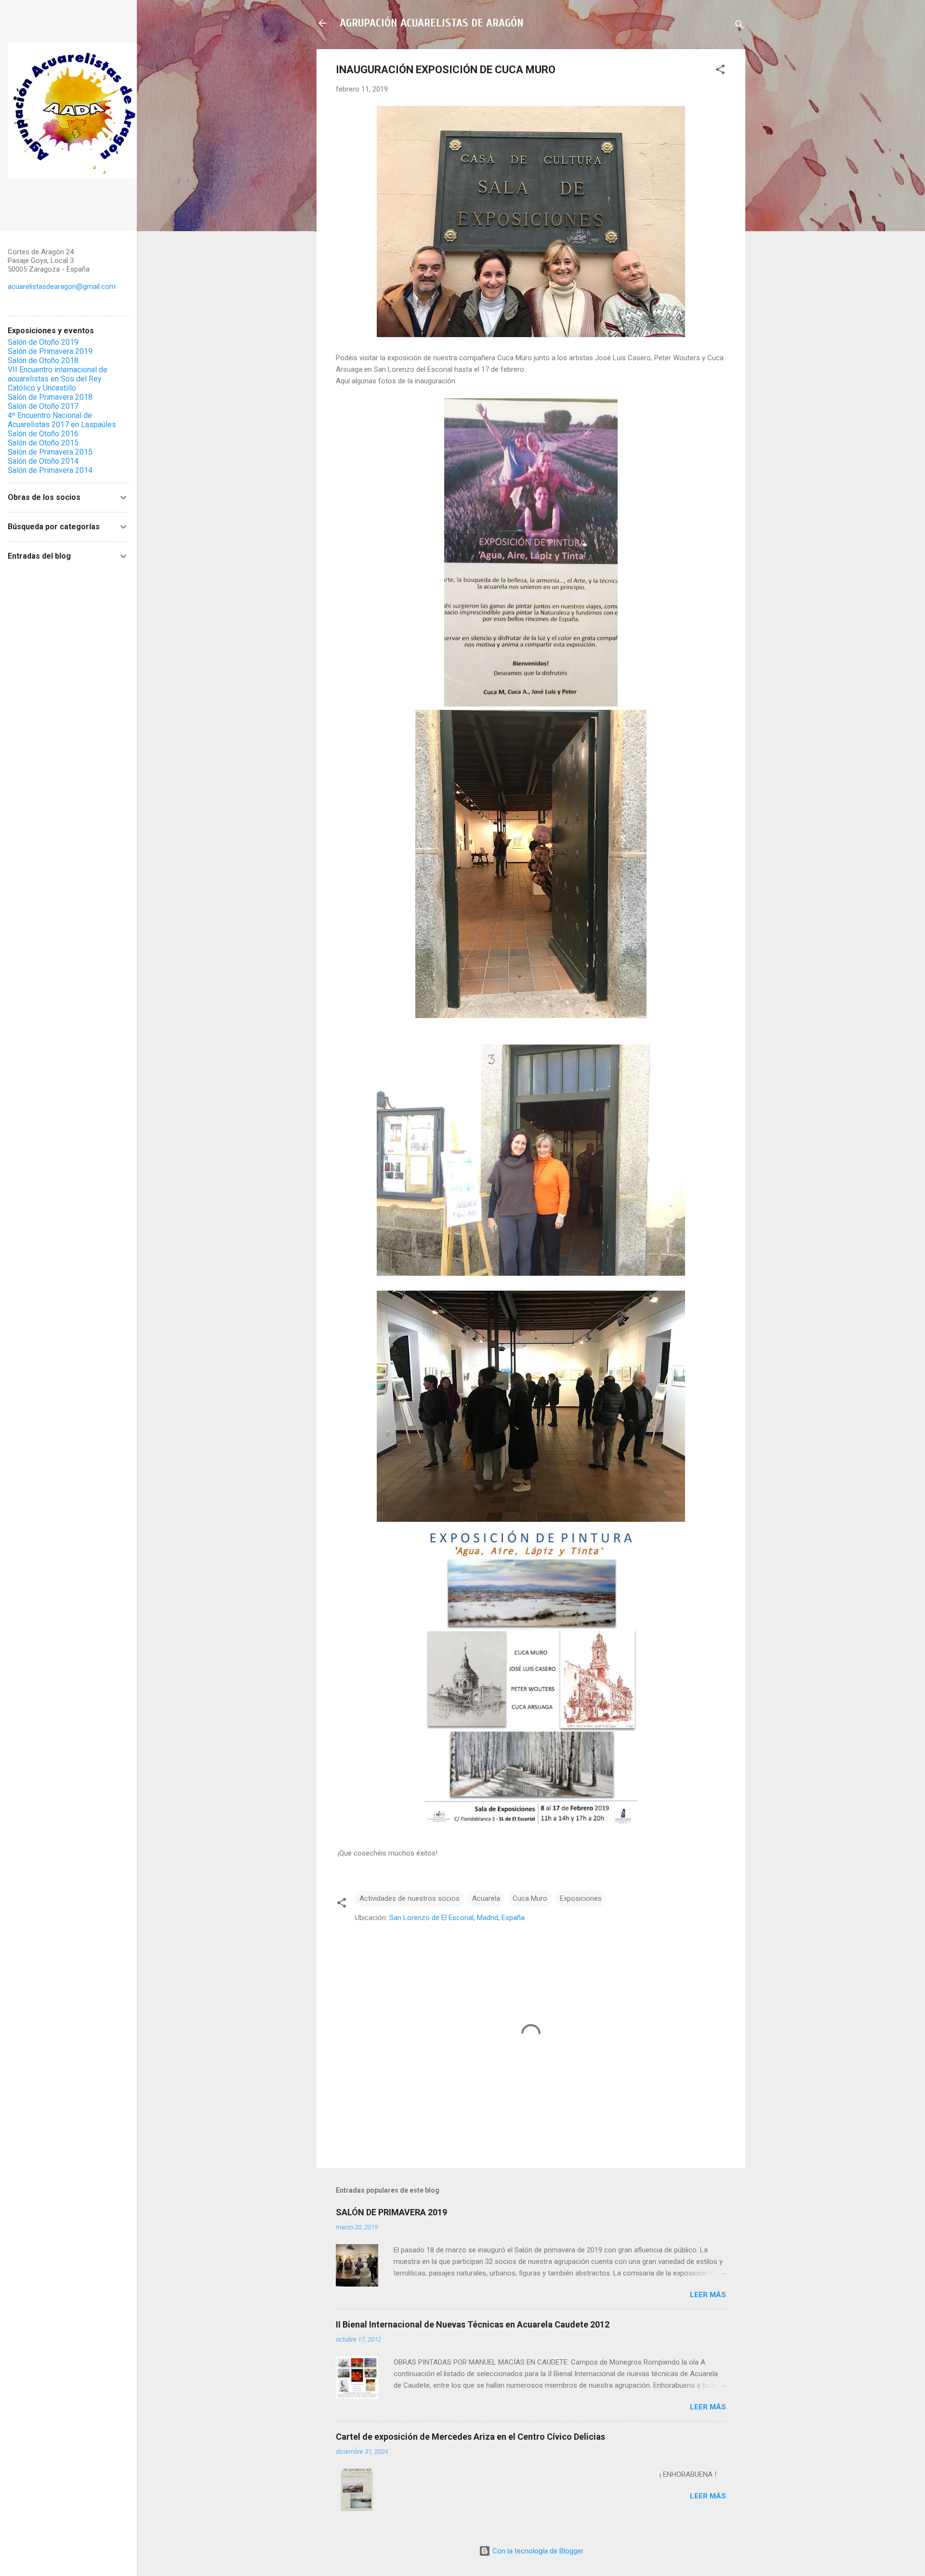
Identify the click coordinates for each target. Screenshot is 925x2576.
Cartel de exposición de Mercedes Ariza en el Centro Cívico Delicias (470, 2437)
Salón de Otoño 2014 (43, 461)
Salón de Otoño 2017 (43, 406)
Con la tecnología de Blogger (537, 2551)
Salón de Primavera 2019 (50, 351)
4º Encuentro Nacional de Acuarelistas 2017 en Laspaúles (62, 420)
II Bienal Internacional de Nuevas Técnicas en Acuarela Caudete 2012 (473, 2324)
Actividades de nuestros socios (410, 1898)
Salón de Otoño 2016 (43, 434)
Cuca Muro (530, 1898)
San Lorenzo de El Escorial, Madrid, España (457, 1918)
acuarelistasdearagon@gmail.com (62, 287)
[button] (720, 71)
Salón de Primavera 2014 (50, 470)
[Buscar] (740, 26)
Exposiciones (581, 1898)
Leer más (708, 2295)
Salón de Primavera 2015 (50, 452)
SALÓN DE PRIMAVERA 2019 (391, 2212)
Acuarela (486, 1898)
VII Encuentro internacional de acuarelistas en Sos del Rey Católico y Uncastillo (58, 379)
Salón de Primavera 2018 (50, 397)
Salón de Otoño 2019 (43, 342)
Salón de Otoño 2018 (43, 360)
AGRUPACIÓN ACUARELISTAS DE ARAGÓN (432, 23)
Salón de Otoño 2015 (43, 443)
